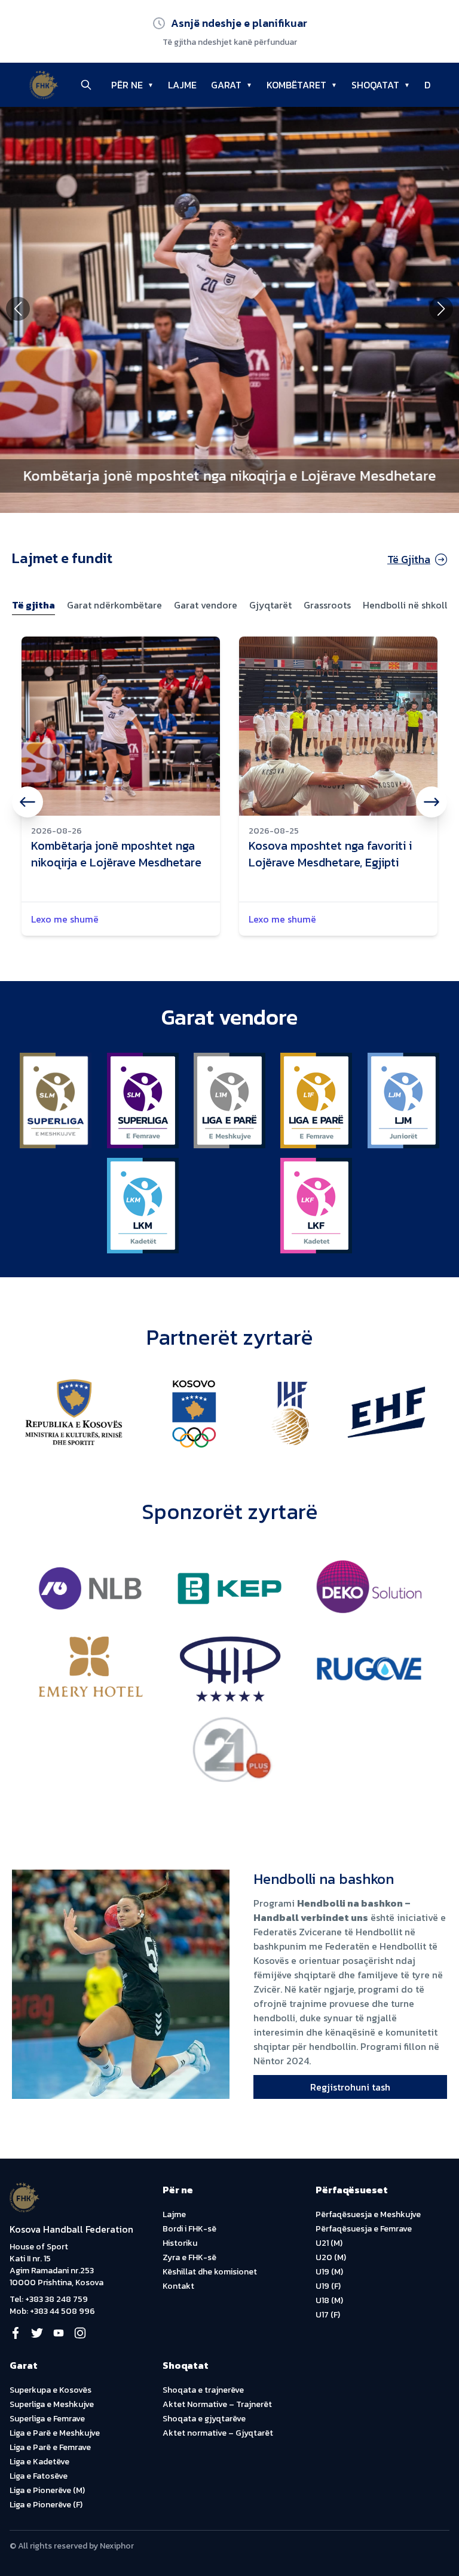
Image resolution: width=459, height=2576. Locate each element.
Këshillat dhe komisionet (210, 2272)
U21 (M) (329, 2243)
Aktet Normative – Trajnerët (217, 2404)
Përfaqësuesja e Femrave (364, 2229)
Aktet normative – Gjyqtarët (218, 2433)
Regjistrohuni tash (350, 2087)
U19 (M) (329, 2272)
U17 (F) (328, 2315)
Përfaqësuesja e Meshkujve (368, 2214)
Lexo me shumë (65, 919)
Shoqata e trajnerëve (203, 2390)
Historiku (180, 2243)
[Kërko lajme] (86, 85)
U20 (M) (331, 2257)
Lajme (174, 2214)
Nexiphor (117, 2546)
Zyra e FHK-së (189, 2257)
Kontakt (178, 2286)
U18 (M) (329, 2300)
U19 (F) (328, 2286)
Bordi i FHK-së (189, 2229)
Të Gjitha (409, 559)
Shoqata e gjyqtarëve (204, 2419)
